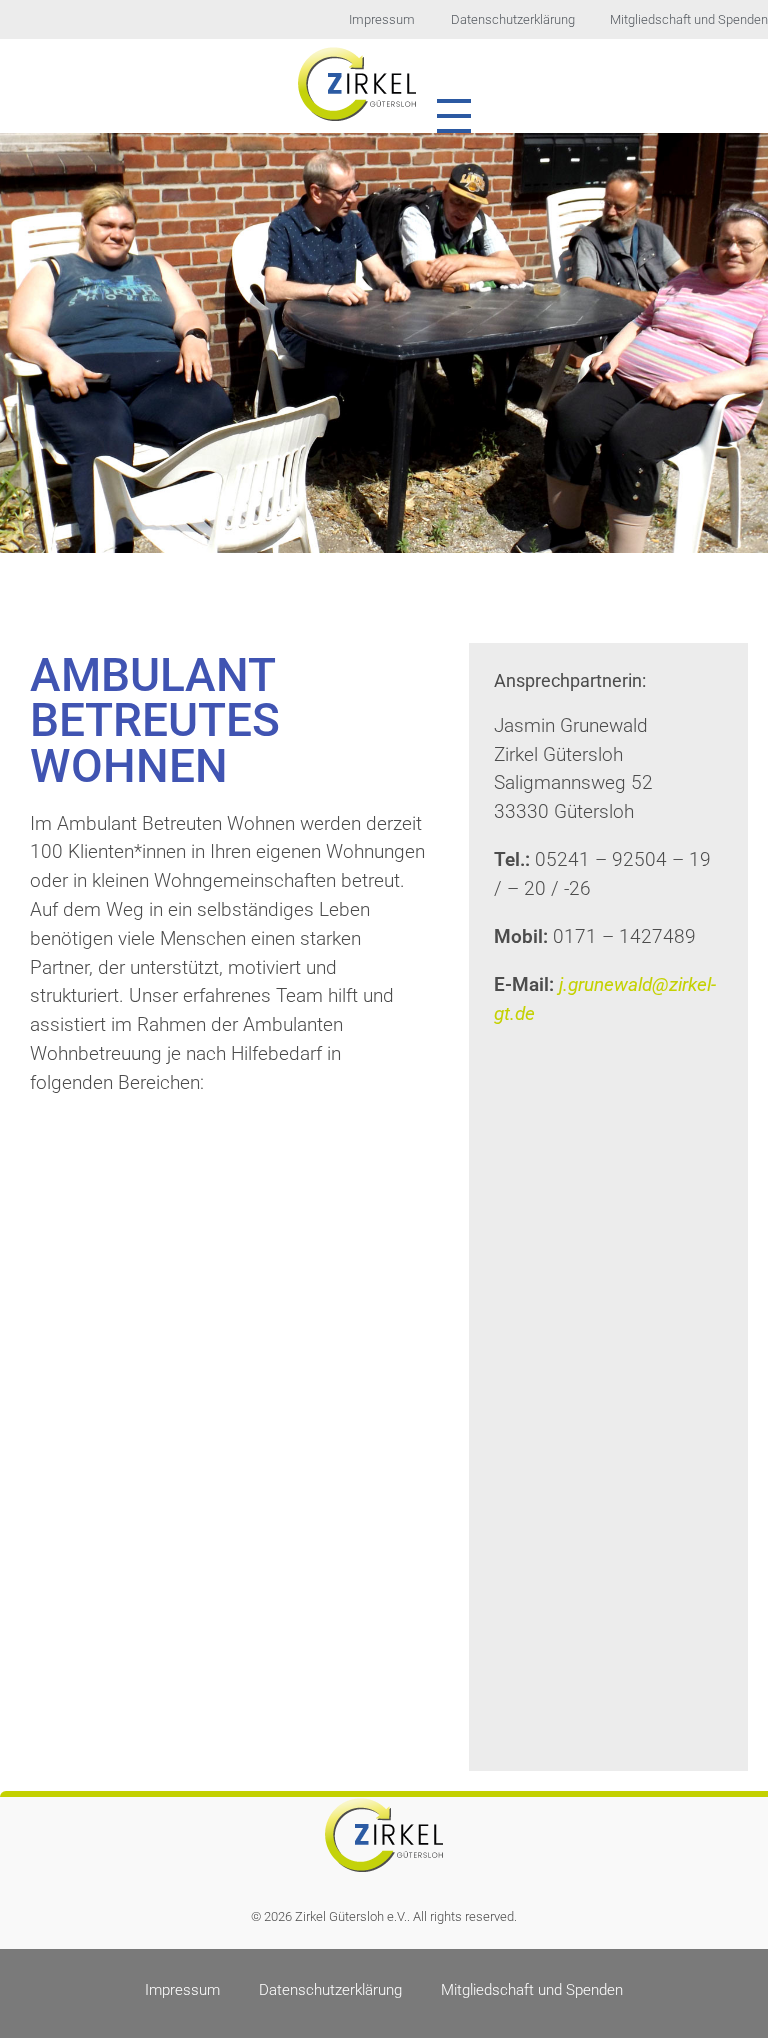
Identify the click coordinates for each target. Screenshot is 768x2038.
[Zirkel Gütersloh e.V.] (357, 83)
